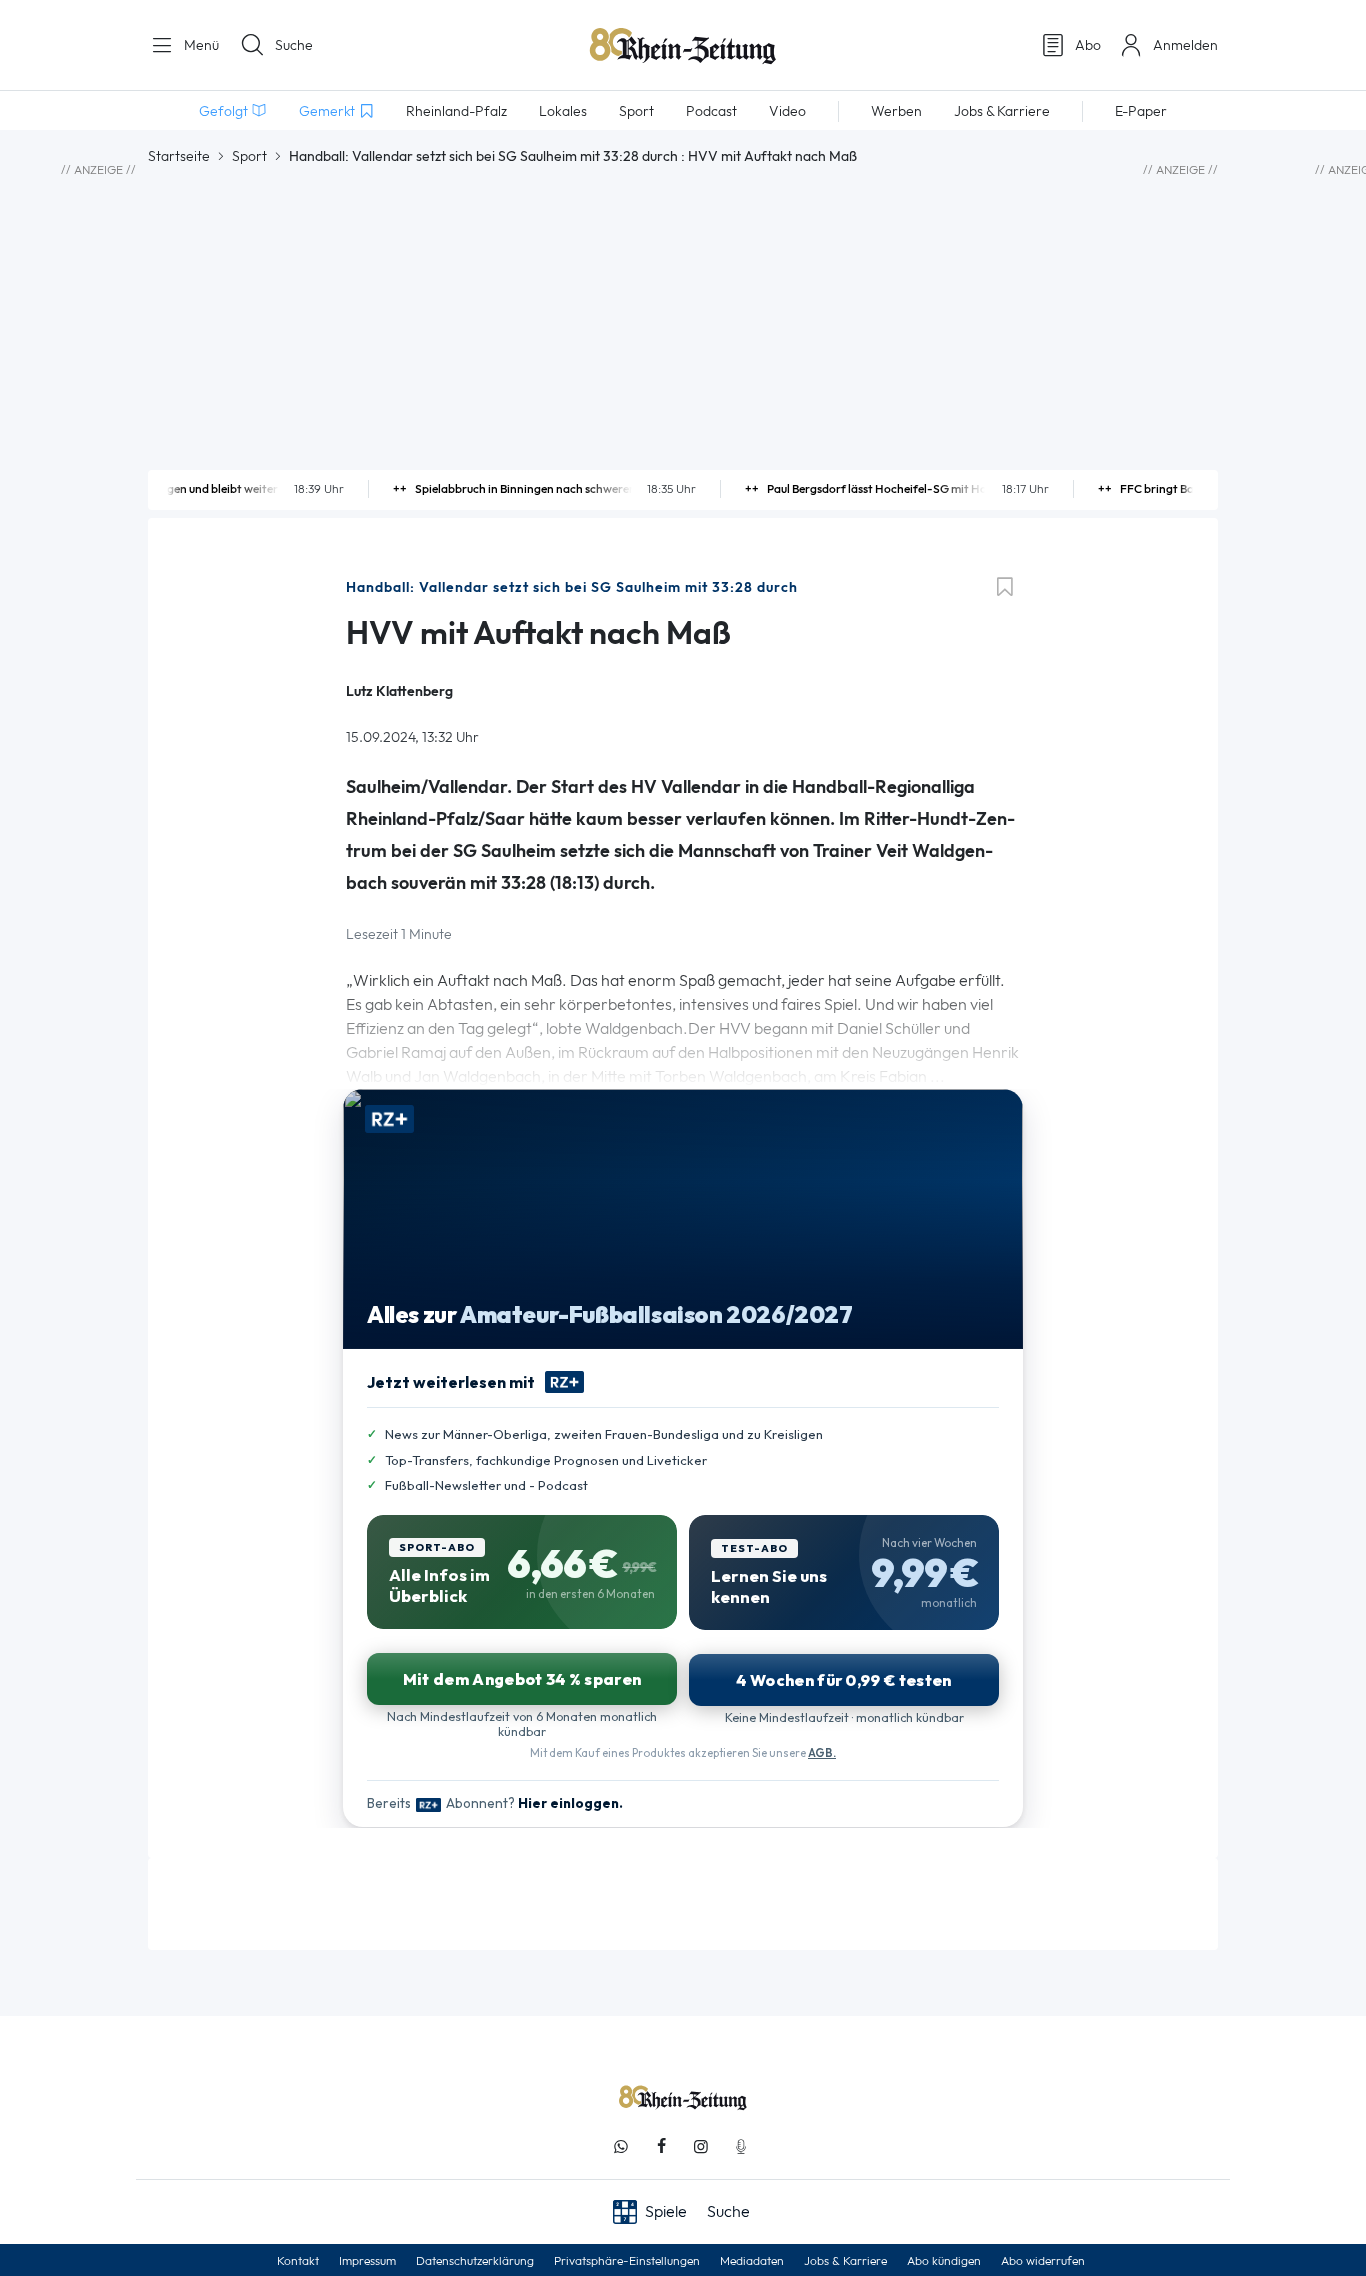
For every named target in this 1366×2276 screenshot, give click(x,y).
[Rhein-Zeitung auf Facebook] (661, 2146)
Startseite (179, 156)
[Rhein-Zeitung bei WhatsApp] (621, 2146)
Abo (1088, 45)
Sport (249, 156)
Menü (199, 45)
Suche (294, 45)
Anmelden (1185, 45)
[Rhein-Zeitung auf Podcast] (741, 2146)
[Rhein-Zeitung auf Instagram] (701, 2146)
